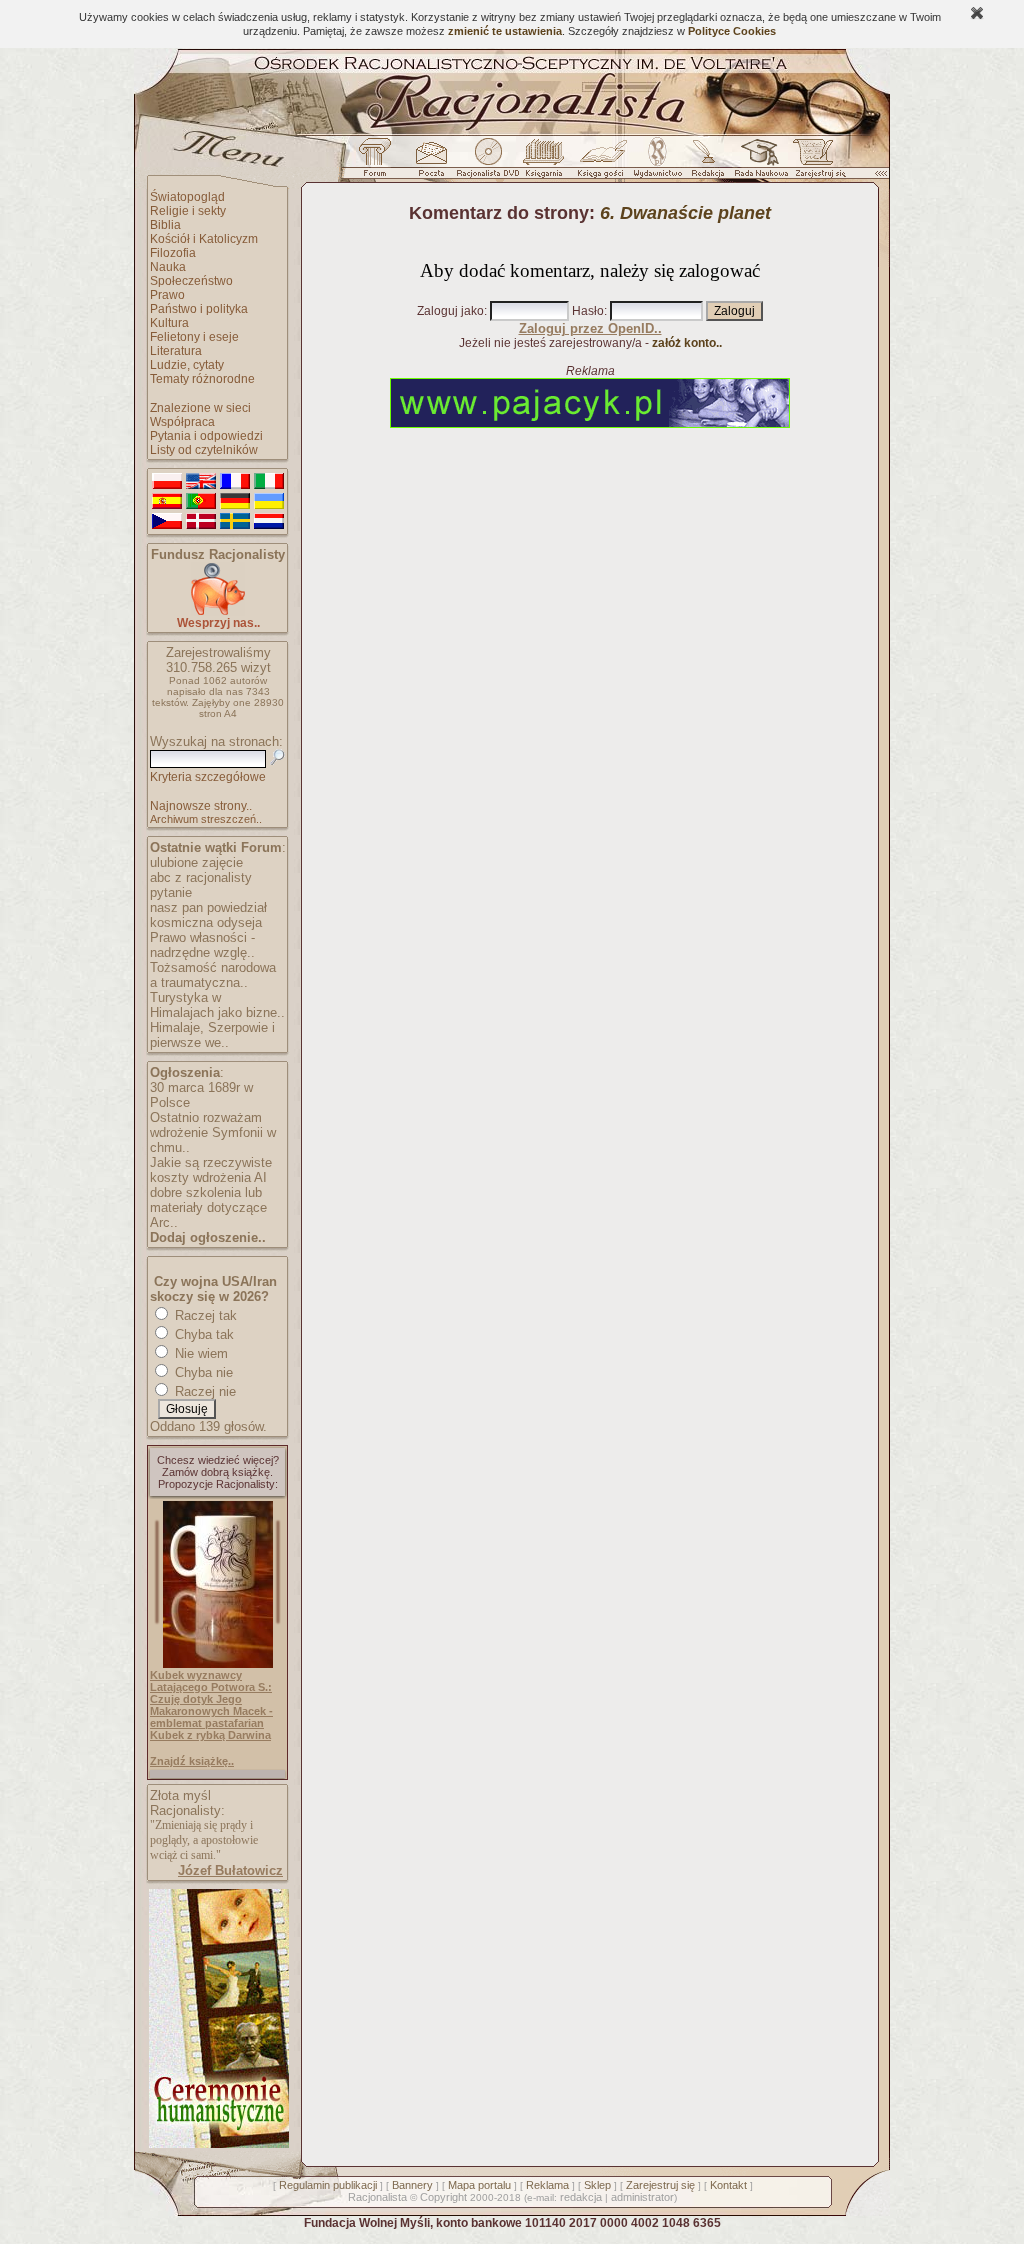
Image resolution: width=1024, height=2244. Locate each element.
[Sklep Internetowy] (545, 163)
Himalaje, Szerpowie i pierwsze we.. (212, 1035)
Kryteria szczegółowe (208, 777)
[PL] (167, 482)
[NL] (269, 522)
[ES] (167, 502)
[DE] (235, 502)
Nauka (168, 267)
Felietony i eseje (194, 337)
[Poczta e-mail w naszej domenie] (430, 163)
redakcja (581, 2197)
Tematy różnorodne (202, 379)
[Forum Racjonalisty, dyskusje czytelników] (379, 163)
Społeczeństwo (191, 281)
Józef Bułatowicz (230, 1870)
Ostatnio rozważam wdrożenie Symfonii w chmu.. (213, 1132)
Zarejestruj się (660, 2185)
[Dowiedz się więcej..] (217, 2144)
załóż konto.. (687, 343)
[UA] (269, 502)
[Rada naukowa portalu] (758, 163)
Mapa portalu (479, 2185)
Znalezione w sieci (200, 408)
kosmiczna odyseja (206, 922)
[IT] (269, 482)
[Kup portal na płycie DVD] (488, 163)
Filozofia (173, 253)
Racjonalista (377, 2197)
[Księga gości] (604, 163)
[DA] (201, 522)
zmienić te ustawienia (505, 31)
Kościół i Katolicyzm (204, 239)
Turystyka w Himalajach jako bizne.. (217, 1005)
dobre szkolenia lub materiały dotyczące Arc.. (208, 1207)
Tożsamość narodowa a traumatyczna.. (213, 975)
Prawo (167, 295)
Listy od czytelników (204, 450)
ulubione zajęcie (196, 862)
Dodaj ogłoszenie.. (208, 1237)
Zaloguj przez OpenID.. (590, 328)
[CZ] (167, 522)
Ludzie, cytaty (187, 365)
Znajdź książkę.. (192, 1761)
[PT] (201, 502)
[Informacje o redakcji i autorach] (706, 163)
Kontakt (728, 2185)
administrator (642, 2197)
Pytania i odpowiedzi (206, 436)
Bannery (412, 2185)
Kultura (169, 323)
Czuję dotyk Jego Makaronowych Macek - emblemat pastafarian (211, 1711)
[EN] (201, 482)
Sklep (597, 2185)
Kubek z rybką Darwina (210, 1735)
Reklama (547, 2185)
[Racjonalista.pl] (512, 132)
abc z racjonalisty (201, 877)
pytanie (171, 892)
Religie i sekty (188, 211)
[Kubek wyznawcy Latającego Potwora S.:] (218, 1664)
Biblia (165, 225)
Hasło (588, 311)
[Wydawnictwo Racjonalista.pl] (657, 163)
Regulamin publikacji (328, 2185)
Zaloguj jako (450, 311)
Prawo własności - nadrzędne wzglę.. (202, 945)
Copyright (443, 2197)
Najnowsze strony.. (201, 806)
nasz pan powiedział (208, 907)
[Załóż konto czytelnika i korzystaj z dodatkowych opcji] (815, 163)
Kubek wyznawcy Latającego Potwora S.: (211, 1681)
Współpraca (182, 422)
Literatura (176, 351)
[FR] (235, 482)
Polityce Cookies (732, 31)
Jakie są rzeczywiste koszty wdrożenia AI (211, 1170)
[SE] (235, 522)
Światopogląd (187, 197)
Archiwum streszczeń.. (206, 819)
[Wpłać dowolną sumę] (218, 611)
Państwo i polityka (199, 309)
